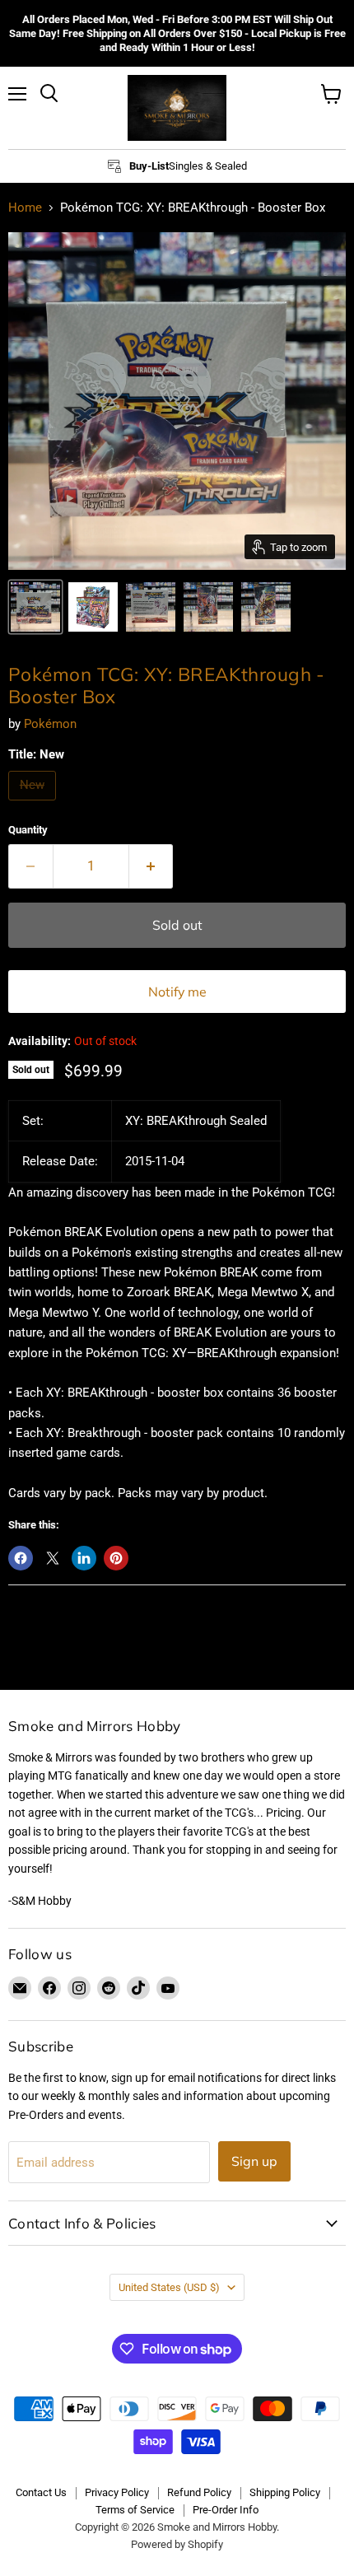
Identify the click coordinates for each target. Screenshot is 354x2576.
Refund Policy (199, 2492)
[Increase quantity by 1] (151, 866)
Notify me (177, 992)
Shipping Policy (285, 2492)
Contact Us (41, 2492)
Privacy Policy (117, 2492)
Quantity (28, 830)
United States (169, 2287)
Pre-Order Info (226, 2510)
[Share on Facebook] (21, 1558)
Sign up (254, 2161)
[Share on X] (53, 1558)
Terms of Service (135, 2510)
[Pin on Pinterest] (116, 1558)
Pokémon (50, 724)
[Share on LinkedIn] (84, 1558)
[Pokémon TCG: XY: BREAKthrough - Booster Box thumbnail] (35, 607)
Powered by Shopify (177, 2544)
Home (25, 208)
